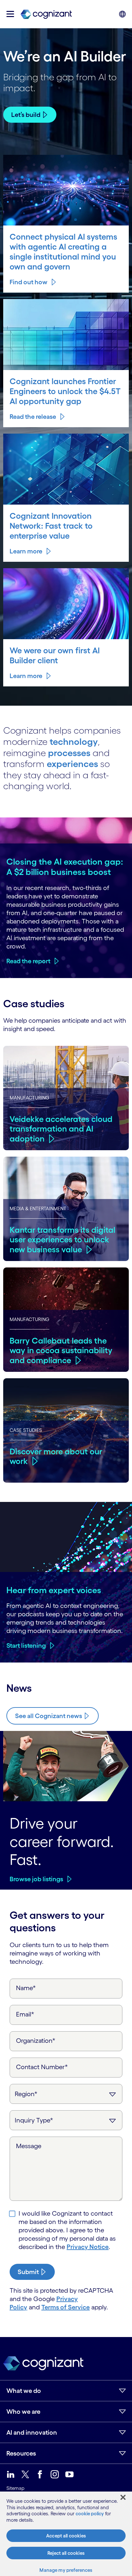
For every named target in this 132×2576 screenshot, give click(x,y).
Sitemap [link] (15, 2488)
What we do (24, 2391)
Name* (26, 1988)
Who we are (23, 2412)
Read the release (33, 417)
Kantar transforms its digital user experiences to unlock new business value (62, 1240)
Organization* (36, 2041)
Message (29, 2146)
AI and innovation (32, 2432)
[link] (46, 14)
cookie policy (90, 2514)
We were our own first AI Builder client (55, 655)
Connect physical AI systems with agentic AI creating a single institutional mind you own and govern (63, 251)
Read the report (28, 961)
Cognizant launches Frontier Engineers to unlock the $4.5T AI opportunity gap (65, 391)
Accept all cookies (66, 2536)
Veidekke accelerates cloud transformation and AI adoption (61, 1129)
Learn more (26, 551)
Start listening (26, 1645)
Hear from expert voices (54, 1590)
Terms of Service (66, 2307)
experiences (72, 764)
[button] (10, 14)
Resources (21, 2453)
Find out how (29, 282)
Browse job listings (36, 1879)
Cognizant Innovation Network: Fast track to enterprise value (51, 526)
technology (74, 742)
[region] (66, 2534)
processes (69, 753)
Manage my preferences (66, 2570)
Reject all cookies (66, 2553)
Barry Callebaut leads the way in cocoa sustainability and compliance (61, 1350)
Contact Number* (42, 2067)
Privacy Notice (88, 2247)
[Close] (123, 2497)
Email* (25, 2014)
